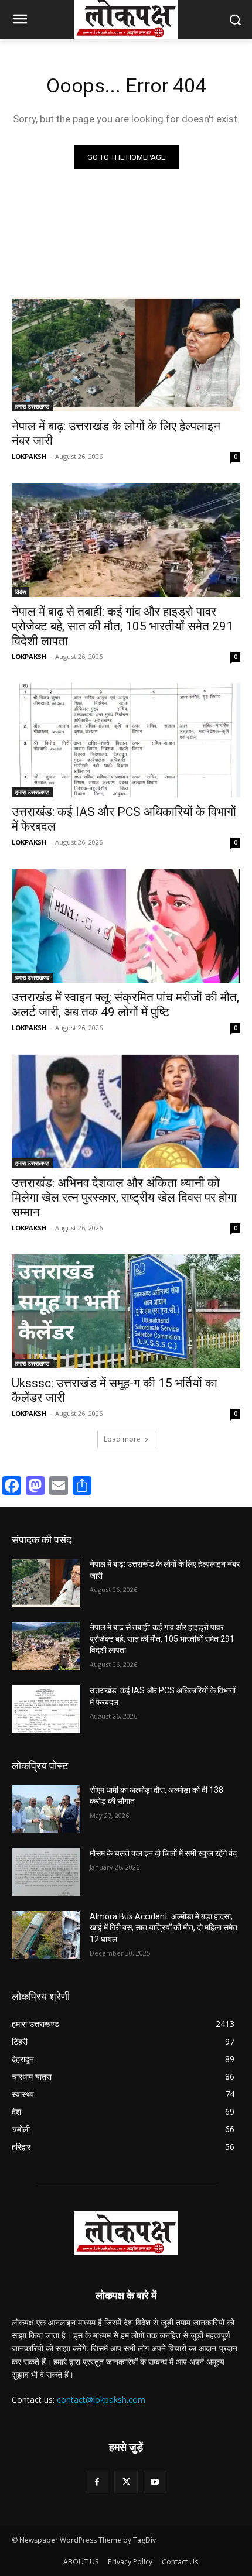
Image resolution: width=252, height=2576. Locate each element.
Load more (122, 1439)
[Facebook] (97, 2482)
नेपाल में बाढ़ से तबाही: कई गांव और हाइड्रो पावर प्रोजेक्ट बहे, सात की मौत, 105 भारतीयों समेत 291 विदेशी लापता (122, 626)
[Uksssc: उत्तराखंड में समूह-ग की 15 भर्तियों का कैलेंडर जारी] (126, 1311)
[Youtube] (155, 2482)
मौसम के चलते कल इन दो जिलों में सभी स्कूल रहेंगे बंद (163, 1853)
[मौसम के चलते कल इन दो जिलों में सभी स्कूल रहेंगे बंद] (46, 1872)
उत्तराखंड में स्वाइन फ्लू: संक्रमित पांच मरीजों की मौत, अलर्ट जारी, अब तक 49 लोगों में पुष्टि (125, 1005)
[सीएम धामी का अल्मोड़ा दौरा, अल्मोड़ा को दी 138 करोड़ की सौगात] (46, 1809)
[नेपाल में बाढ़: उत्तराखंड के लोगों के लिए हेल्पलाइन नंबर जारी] (126, 354)
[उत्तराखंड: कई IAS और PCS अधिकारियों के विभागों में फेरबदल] (126, 740)
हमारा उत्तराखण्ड (32, 406)
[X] (126, 2482)
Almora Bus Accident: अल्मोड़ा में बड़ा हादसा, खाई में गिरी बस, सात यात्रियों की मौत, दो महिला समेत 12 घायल (164, 1928)
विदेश (21, 592)
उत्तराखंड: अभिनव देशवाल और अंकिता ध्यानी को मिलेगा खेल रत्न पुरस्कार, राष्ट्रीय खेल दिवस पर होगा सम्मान (124, 1198)
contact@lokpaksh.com (101, 2400)
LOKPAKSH (29, 456)
